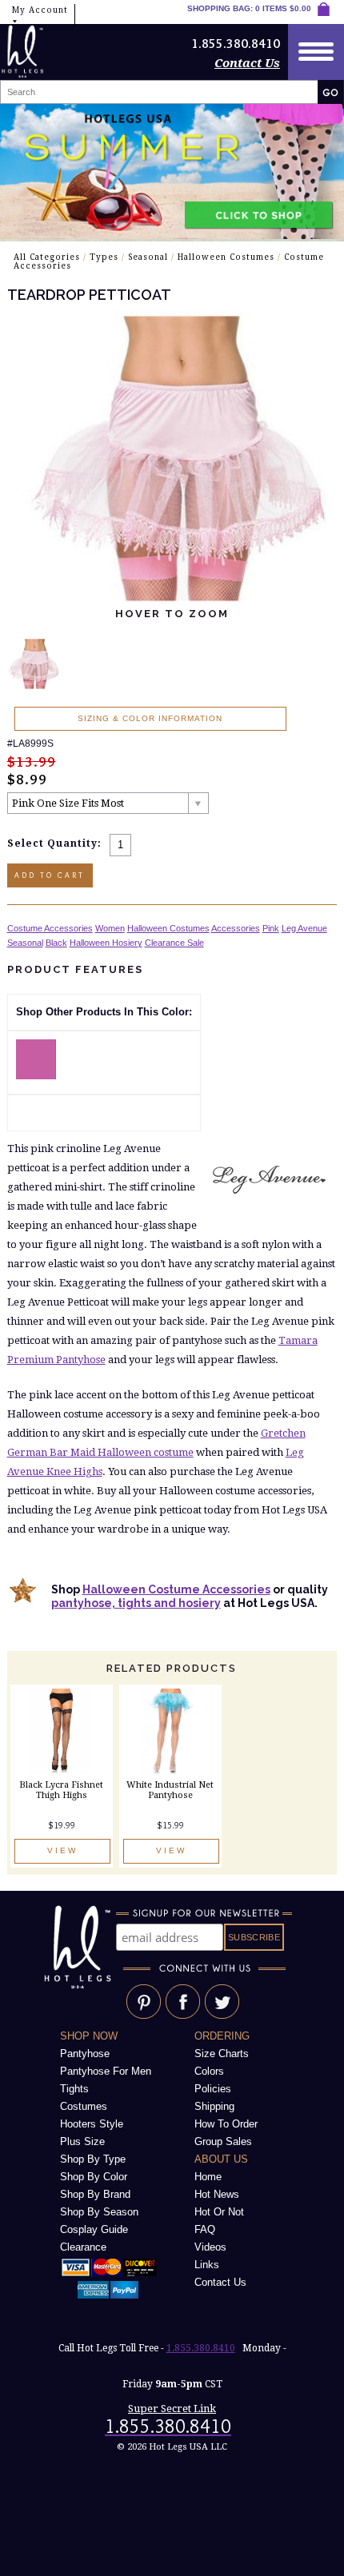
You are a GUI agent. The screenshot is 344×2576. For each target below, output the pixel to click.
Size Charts (222, 2054)
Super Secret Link (172, 2409)
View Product (62, 1855)
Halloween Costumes (226, 257)
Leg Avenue (304, 928)
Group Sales (223, 2141)
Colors (209, 2071)
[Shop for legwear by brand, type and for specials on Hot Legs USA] (80, 1989)
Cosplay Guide (94, 2229)
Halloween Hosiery (106, 943)
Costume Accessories (50, 928)
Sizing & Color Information (150, 718)
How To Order (226, 2124)
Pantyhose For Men (106, 2071)
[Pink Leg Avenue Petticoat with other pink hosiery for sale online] (36, 1076)
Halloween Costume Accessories (176, 1589)
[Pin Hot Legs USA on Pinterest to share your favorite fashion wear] (144, 2016)
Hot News (217, 2194)
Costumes (84, 2106)
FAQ (205, 2229)
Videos (210, 2247)
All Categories (47, 257)
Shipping (214, 2106)
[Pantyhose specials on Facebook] (183, 2016)
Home (208, 2177)
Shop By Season (99, 2212)
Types (104, 257)
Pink (271, 928)
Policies (213, 2089)
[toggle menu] (316, 52)
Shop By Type (93, 2159)
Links (207, 2265)
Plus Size (82, 2141)
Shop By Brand (95, 2194)
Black (56, 943)
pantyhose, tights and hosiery (136, 1603)
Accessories (236, 928)
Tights (74, 2089)
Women (110, 928)
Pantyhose (85, 2054)
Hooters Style (92, 2124)
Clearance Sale (174, 943)
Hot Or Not (219, 2212)
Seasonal (148, 257)
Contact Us (247, 63)
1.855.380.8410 (201, 2348)
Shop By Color (94, 2177)
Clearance (83, 2247)
